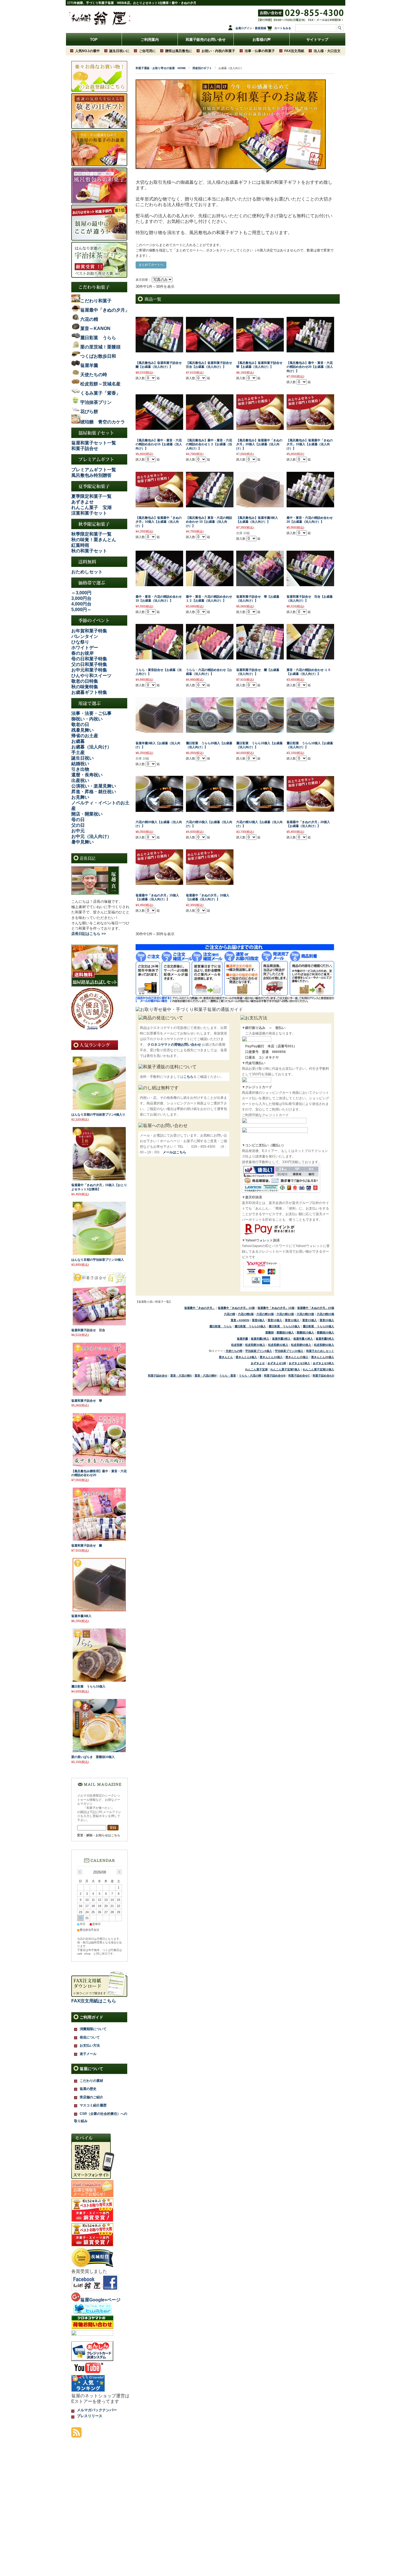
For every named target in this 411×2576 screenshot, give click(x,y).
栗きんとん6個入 (246, 1357)
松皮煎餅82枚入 (324, 1345)
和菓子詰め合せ (158, 1376)
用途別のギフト (202, 68)
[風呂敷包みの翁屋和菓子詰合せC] (210, 350)
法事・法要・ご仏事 (91, 713)
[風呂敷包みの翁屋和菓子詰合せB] (260, 349)
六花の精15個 (305, 1314)
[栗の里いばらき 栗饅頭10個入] (99, 1750)
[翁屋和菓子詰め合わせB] (260, 583)
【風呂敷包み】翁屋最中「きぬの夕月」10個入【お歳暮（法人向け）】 (159, 522)
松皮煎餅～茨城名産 (100, 384)
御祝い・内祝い (87, 719)
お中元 (78, 831)
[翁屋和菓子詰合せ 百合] (99, 1323)
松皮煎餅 (237, 1345)
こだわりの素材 (91, 2081)
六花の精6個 (246, 1314)
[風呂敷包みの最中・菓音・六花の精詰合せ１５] (159, 427)
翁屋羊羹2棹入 (260, 1339)
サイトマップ (317, 40)
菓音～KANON (240, 1320)
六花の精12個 (285, 1314)
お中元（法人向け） (91, 836)
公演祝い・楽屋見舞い (94, 786)
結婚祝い (80, 764)
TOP (94, 40)
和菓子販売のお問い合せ (206, 40)
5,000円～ (81, 610)
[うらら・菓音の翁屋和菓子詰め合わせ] (159, 657)
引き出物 (80, 769)
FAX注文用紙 (294, 51)
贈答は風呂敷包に (179, 51)
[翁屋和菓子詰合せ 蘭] (99, 1539)
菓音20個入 (327, 1320)
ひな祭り (80, 642)
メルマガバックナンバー (97, 2410)
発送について (90, 2037)
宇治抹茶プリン (96, 402)
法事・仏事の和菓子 (260, 51)
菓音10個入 (275, 1320)
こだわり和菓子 (96, 301)
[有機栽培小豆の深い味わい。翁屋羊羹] (260, 505)
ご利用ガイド (91, 2017)
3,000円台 (81, 598)
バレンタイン (85, 636)
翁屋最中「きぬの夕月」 (200, 1308)
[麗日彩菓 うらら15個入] (99, 1680)
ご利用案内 (150, 40)
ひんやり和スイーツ (91, 676)
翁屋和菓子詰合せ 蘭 (87, 1545)
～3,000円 (81, 593)
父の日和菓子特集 (89, 664)
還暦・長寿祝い (87, 775)
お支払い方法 (90, 2045)
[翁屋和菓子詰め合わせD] (260, 657)
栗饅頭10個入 (285, 1332)
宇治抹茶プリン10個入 (289, 1351)
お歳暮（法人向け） (91, 747)
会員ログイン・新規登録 (251, 28)
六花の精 (230, 1314)
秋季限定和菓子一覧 (91, 534)
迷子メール (88, 2054)
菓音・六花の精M (206, 1376)
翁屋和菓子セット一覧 (94, 443)
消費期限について (93, 2029)
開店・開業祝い (87, 814)
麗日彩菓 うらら (221, 1326)
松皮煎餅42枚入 (278, 1345)
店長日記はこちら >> (89, 934)
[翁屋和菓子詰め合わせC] (310, 583)
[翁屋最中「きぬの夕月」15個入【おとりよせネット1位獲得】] (99, 1178)
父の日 (78, 825)
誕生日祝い (82, 758)
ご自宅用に (147, 51)
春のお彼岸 (82, 653)
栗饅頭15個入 (305, 1332)
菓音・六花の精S (181, 1376)
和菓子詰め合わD (323, 1376)
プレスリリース (90, 2416)
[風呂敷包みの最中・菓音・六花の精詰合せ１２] (210, 427)
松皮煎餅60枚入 (301, 1345)
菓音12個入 (292, 1320)
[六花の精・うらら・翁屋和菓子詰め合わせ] (210, 657)
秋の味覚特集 (85, 687)
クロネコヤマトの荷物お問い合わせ (174, 1045)
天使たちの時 (234, 1351)
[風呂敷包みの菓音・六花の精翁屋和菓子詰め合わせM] (210, 505)
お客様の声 (262, 40)
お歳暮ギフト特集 (89, 692)
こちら (188, 1077)
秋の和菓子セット (89, 551)
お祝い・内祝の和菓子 (218, 51)
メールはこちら (174, 1152)
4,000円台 (81, 604)
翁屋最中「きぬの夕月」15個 (276, 1308)
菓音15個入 (310, 1320)
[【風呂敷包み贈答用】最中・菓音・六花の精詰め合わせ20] (99, 1464)
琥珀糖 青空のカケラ (103, 422)
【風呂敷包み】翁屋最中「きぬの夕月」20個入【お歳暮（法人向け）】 (259, 444)
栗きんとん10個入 (271, 1357)
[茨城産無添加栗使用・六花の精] (159, 809)
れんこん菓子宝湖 (256, 1369)
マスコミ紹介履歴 (93, 2105)
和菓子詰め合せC (299, 1376)
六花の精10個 (265, 1314)
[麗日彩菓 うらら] (210, 730)
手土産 (78, 752)
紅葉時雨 (80, 545)
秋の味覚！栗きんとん (94, 540)
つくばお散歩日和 (98, 356)
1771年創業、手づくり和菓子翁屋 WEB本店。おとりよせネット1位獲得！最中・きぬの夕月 (132, 3)
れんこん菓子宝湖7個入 (285, 1369)
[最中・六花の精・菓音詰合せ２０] (310, 505)
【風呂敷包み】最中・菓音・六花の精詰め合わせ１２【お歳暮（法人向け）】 (209, 444)
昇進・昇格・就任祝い (94, 792)
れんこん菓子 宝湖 (91, 507)
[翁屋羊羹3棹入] (99, 1609)
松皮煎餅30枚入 (255, 1345)
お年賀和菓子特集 (89, 631)
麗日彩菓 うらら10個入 (250, 1326)
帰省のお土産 (85, 736)
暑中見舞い (82, 842)
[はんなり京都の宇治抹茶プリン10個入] (99, 1253)
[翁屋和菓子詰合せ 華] (99, 1394)
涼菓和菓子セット (89, 513)
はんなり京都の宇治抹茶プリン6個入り (98, 1114)
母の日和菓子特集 (89, 659)
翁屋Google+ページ (100, 2300)
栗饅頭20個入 (325, 1332)
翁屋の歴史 (88, 2089)
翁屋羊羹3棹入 (281, 1339)
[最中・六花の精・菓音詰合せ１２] (210, 583)
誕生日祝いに (119, 51)
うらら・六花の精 (250, 1376)
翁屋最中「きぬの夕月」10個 (236, 1308)
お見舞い (80, 797)
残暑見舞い (82, 730)
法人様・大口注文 (327, 51)
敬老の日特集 (85, 681)
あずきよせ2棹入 (299, 1363)
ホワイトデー (85, 648)
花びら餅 (89, 412)
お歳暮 (78, 741)
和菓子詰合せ (85, 448)
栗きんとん (226, 1357)
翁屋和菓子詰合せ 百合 (88, 1330)
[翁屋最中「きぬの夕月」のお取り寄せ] (260, 427)
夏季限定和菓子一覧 (91, 496)
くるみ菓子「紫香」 (100, 393)
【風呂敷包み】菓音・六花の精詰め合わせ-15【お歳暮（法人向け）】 (209, 522)
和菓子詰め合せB (275, 1376)
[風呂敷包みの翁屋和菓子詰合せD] (159, 350)
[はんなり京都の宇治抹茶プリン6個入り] (99, 1108)
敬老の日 (80, 724)
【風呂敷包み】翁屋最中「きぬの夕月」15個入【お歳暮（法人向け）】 (310, 444)
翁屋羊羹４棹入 (303, 1339)
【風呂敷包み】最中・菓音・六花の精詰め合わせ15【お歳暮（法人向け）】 (159, 444)
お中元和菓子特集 (89, 670)
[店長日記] (95, 893)
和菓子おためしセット (320, 1351)
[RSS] (76, 2435)
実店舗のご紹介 (91, 2097)
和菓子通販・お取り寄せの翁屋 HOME (161, 68)
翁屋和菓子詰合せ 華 (87, 1401)
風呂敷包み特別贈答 (91, 475)
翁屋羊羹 (242, 1339)
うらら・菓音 (228, 1376)
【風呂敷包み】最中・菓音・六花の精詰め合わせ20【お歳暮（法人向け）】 (310, 367)
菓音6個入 (258, 1320)
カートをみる (283, 28)
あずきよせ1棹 (277, 1363)
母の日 (78, 820)
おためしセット (87, 572)
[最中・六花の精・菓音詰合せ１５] (159, 583)
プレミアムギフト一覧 (94, 470)
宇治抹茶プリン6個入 (259, 1351)
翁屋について (91, 2069)
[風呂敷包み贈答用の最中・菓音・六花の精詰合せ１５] (310, 350)
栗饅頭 (270, 1332)
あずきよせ (82, 502)
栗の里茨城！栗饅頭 (100, 347)
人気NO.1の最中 (88, 51)
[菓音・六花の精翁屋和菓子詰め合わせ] (310, 657)
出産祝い (80, 780)
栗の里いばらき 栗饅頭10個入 (93, 1757)
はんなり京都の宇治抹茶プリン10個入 (98, 1260)
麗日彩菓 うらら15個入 (284, 1326)
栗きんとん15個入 (297, 1357)
